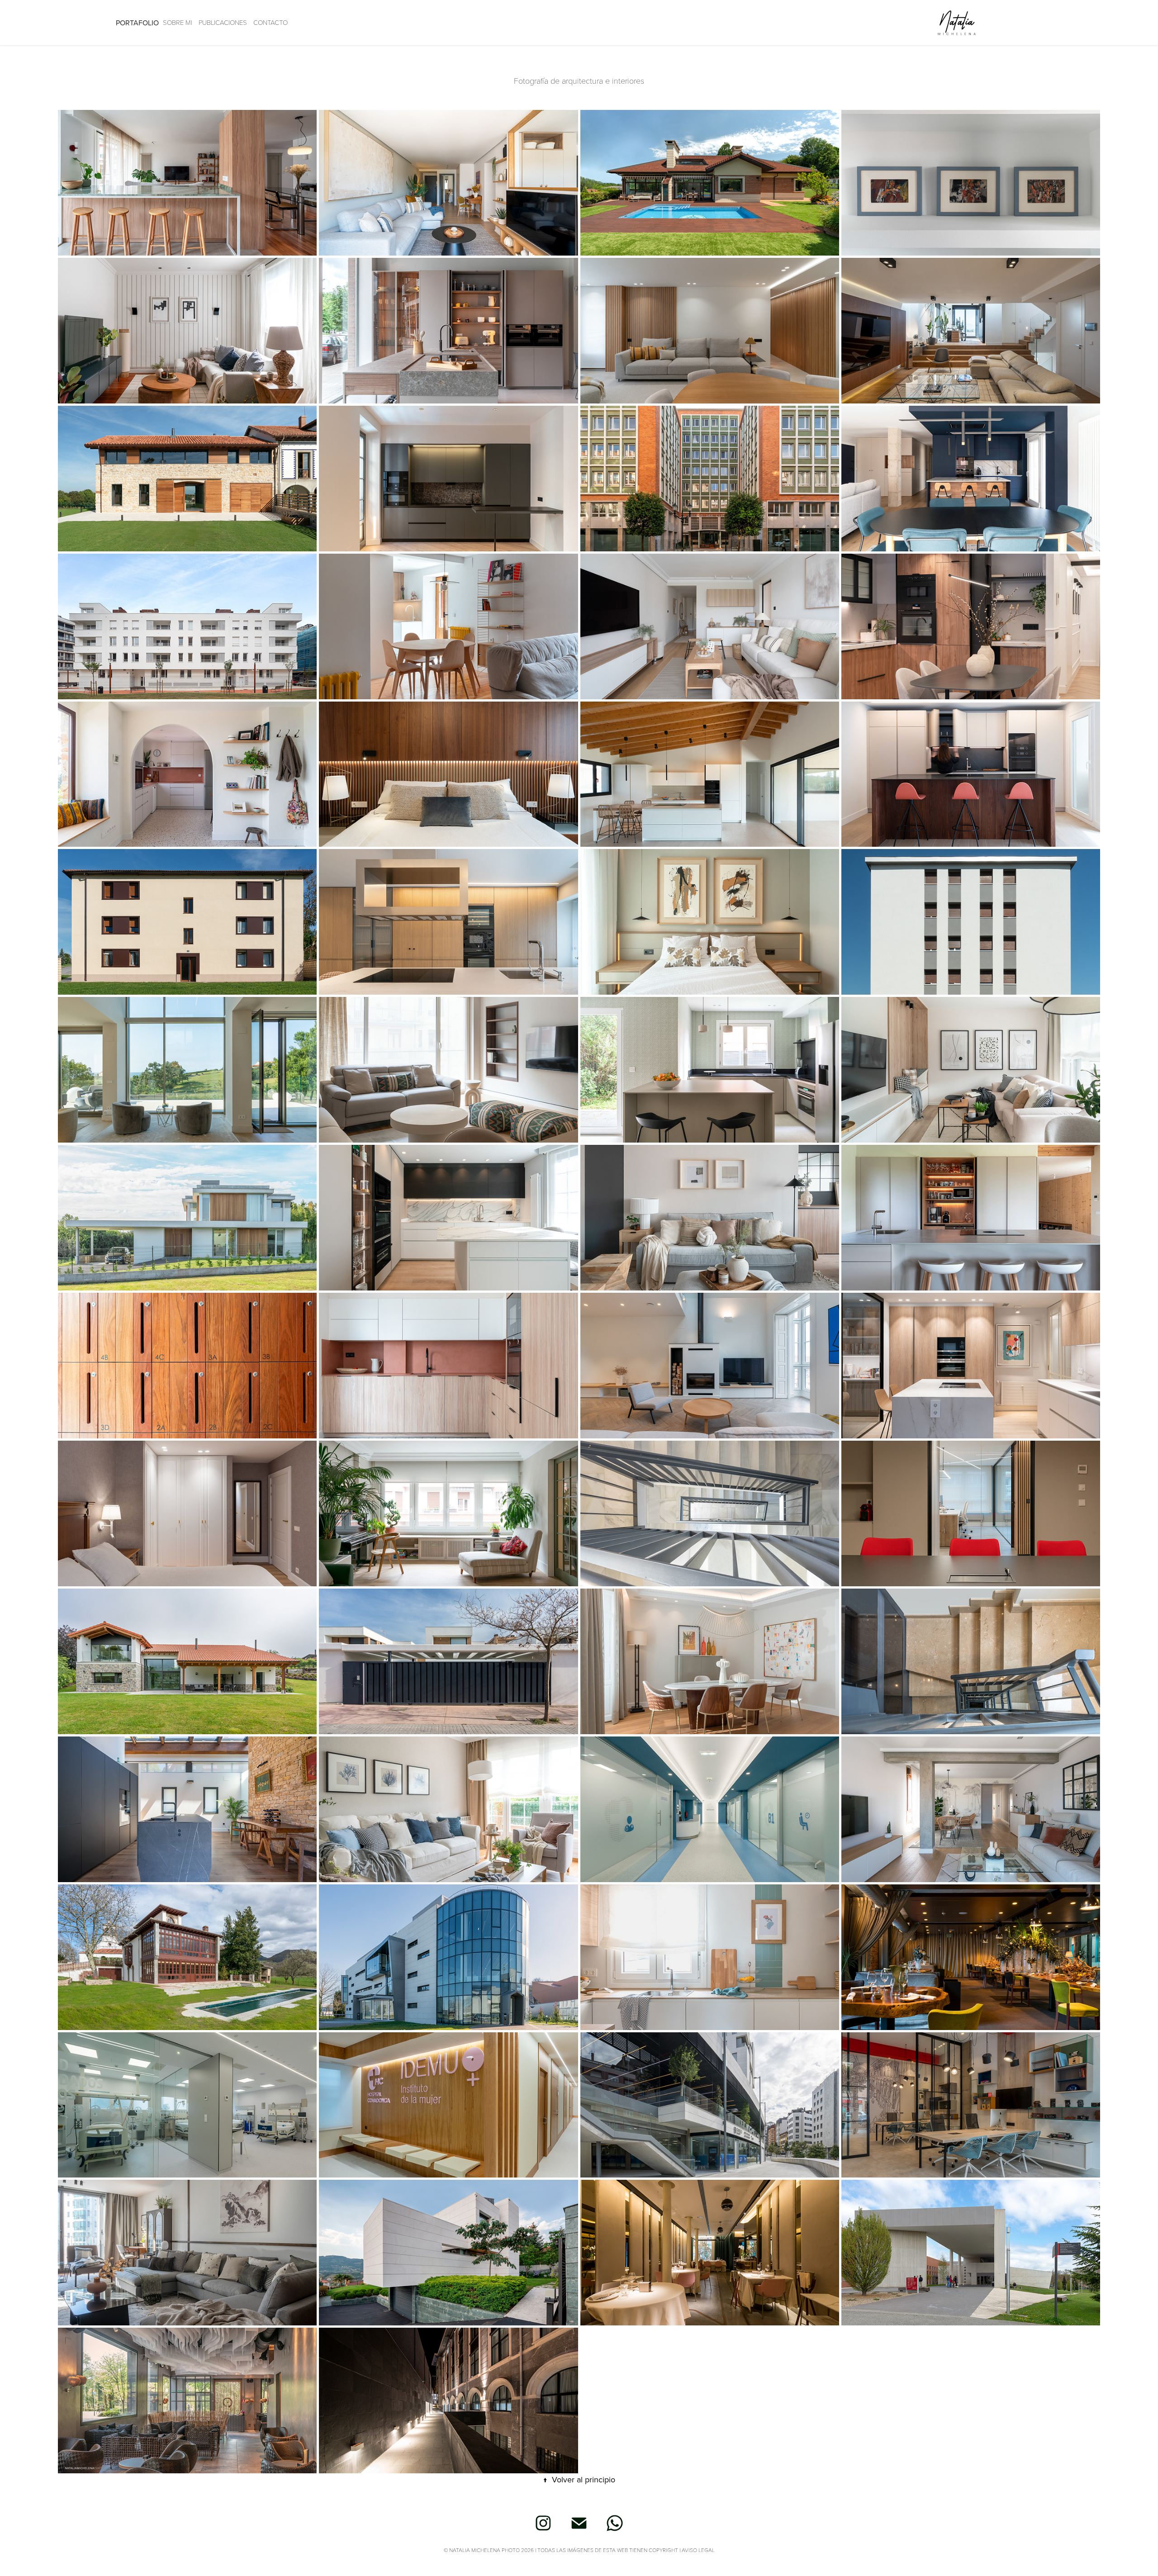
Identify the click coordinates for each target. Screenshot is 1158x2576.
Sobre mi (178, 22)
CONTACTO (271, 22)
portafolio (137, 23)
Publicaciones (223, 22)
